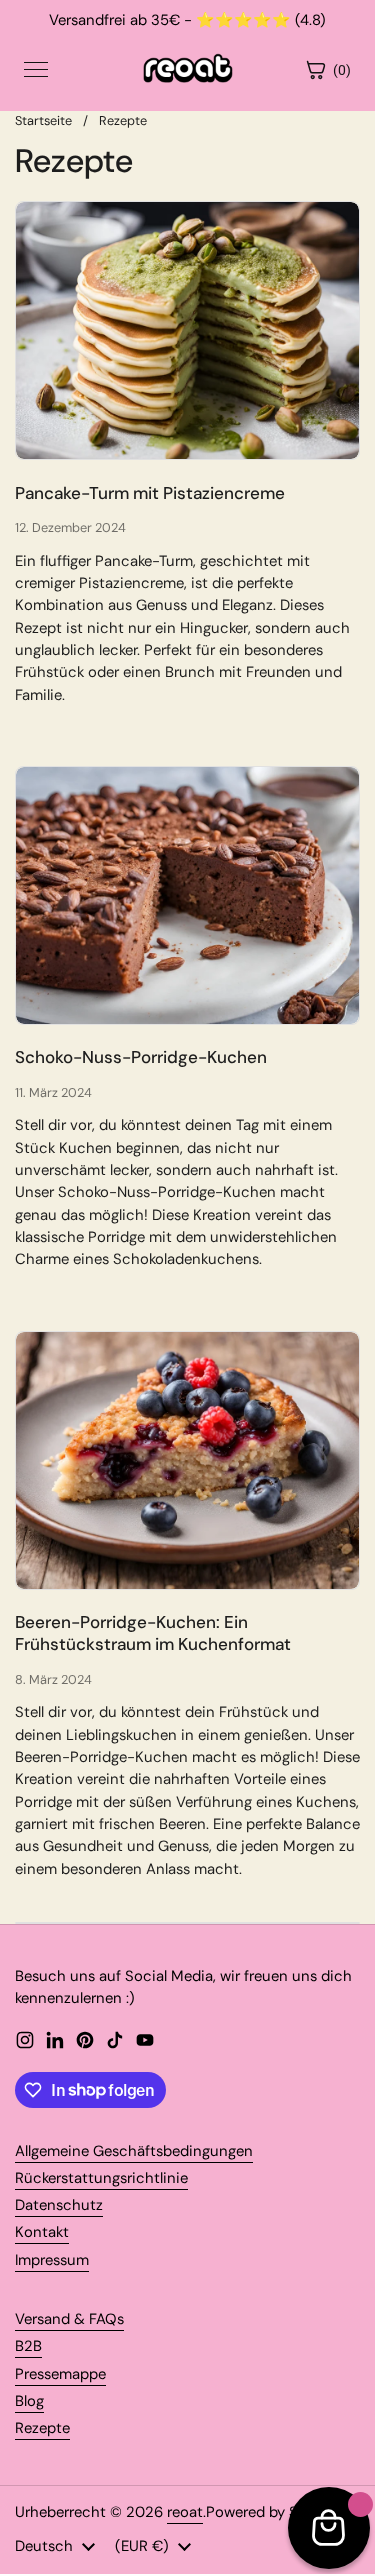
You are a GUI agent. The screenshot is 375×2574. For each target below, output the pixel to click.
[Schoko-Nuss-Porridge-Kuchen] (187, 895)
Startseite (43, 120)
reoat (185, 2512)
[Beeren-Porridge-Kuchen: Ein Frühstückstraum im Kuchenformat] (187, 1460)
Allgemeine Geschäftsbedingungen (134, 2151)
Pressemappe (60, 2374)
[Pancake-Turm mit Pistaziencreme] (187, 330)
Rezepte (123, 120)
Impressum (52, 2260)
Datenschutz (59, 2205)
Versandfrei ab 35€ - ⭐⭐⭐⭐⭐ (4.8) (187, 20)
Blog (29, 2401)
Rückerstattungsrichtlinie (101, 2178)
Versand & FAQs (69, 2319)
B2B (28, 2346)
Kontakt (42, 2232)
